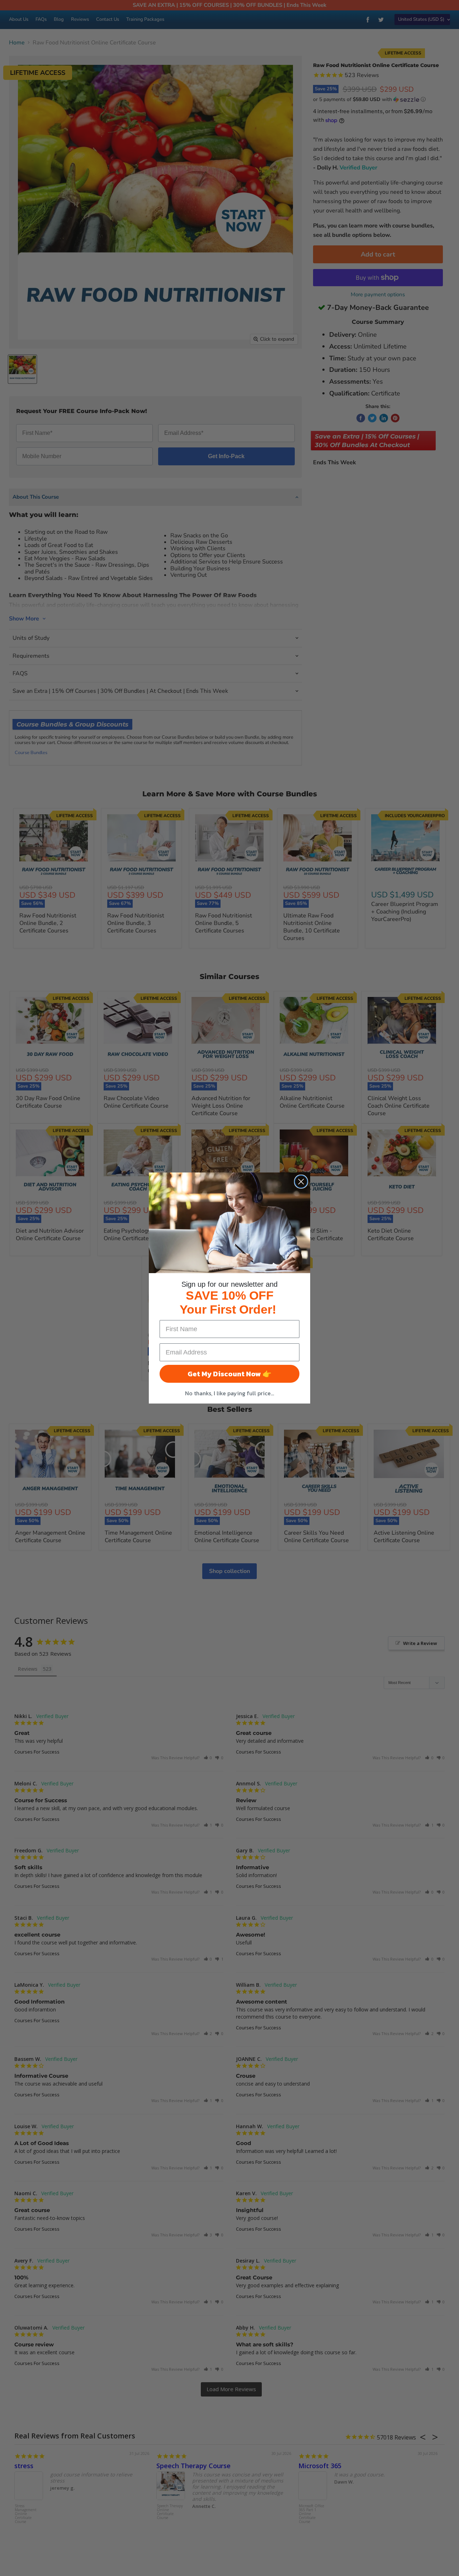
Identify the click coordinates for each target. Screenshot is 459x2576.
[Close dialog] (301, 1182)
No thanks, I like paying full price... (229, 1393)
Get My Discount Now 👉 (229, 1374)
